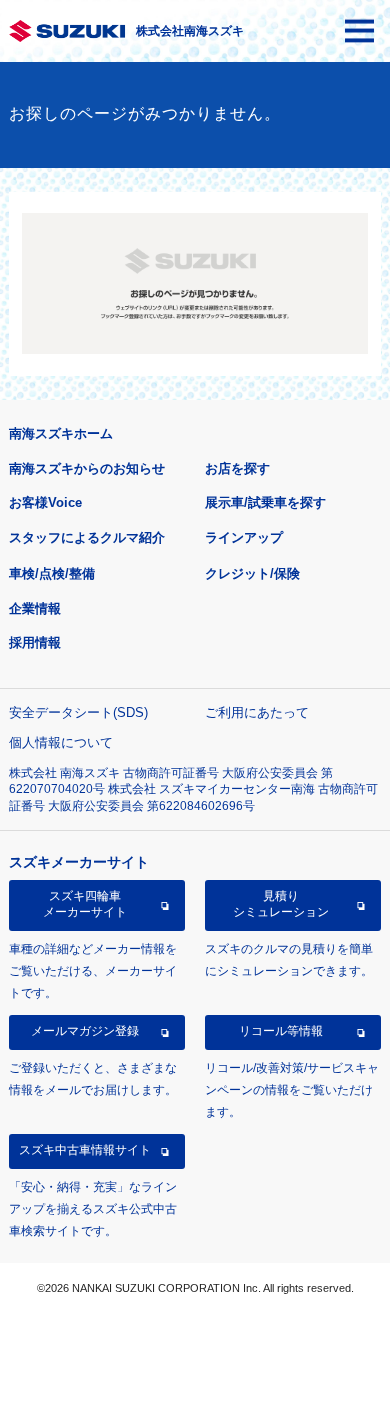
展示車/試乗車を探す (265, 502)
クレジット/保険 (252, 573)
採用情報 (35, 642)
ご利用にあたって (257, 712)
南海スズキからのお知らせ (87, 468)
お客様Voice (45, 502)
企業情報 (35, 608)
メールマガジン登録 (85, 1031)
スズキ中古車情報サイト (85, 1150)
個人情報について (61, 742)
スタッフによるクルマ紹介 (87, 537)
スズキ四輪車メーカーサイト (85, 904)
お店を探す (237, 468)
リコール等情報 (281, 1031)
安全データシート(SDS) (78, 712)
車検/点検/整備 (52, 573)
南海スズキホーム (61, 433)
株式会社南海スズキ (190, 31)
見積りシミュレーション (281, 904)
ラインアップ (244, 537)
